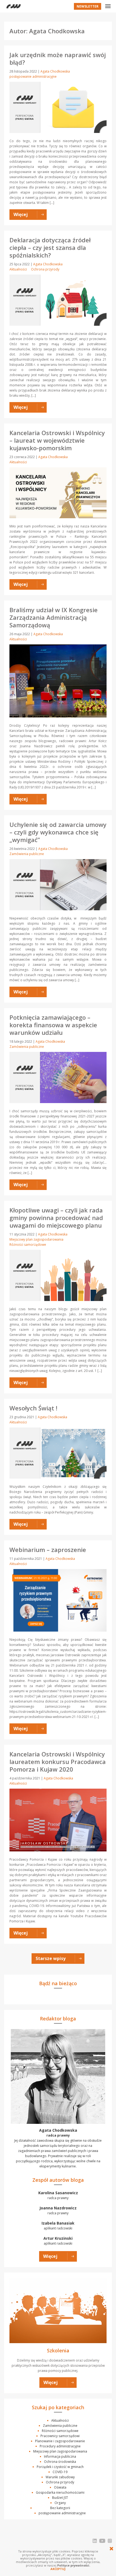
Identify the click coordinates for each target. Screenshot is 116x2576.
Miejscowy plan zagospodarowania (36, 1239)
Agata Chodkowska (55, 71)
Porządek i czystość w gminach (60, 2467)
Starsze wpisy (51, 1958)
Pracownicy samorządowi (60, 2436)
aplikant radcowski (58, 2226)
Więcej (50, 2256)
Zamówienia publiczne (27, 854)
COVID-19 (60, 2472)
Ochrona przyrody (45, 269)
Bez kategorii (60, 2508)
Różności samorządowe (28, 1245)
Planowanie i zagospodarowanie (60, 2441)
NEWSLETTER (88, 6)
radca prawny (58, 2195)
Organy (60, 2503)
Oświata (60, 2487)
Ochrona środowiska (60, 2462)
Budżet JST (60, 2498)
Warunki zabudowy (60, 2477)
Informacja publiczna (60, 2456)
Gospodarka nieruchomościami (60, 2492)
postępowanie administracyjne (33, 76)
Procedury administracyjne (60, 2446)
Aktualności (18, 269)
